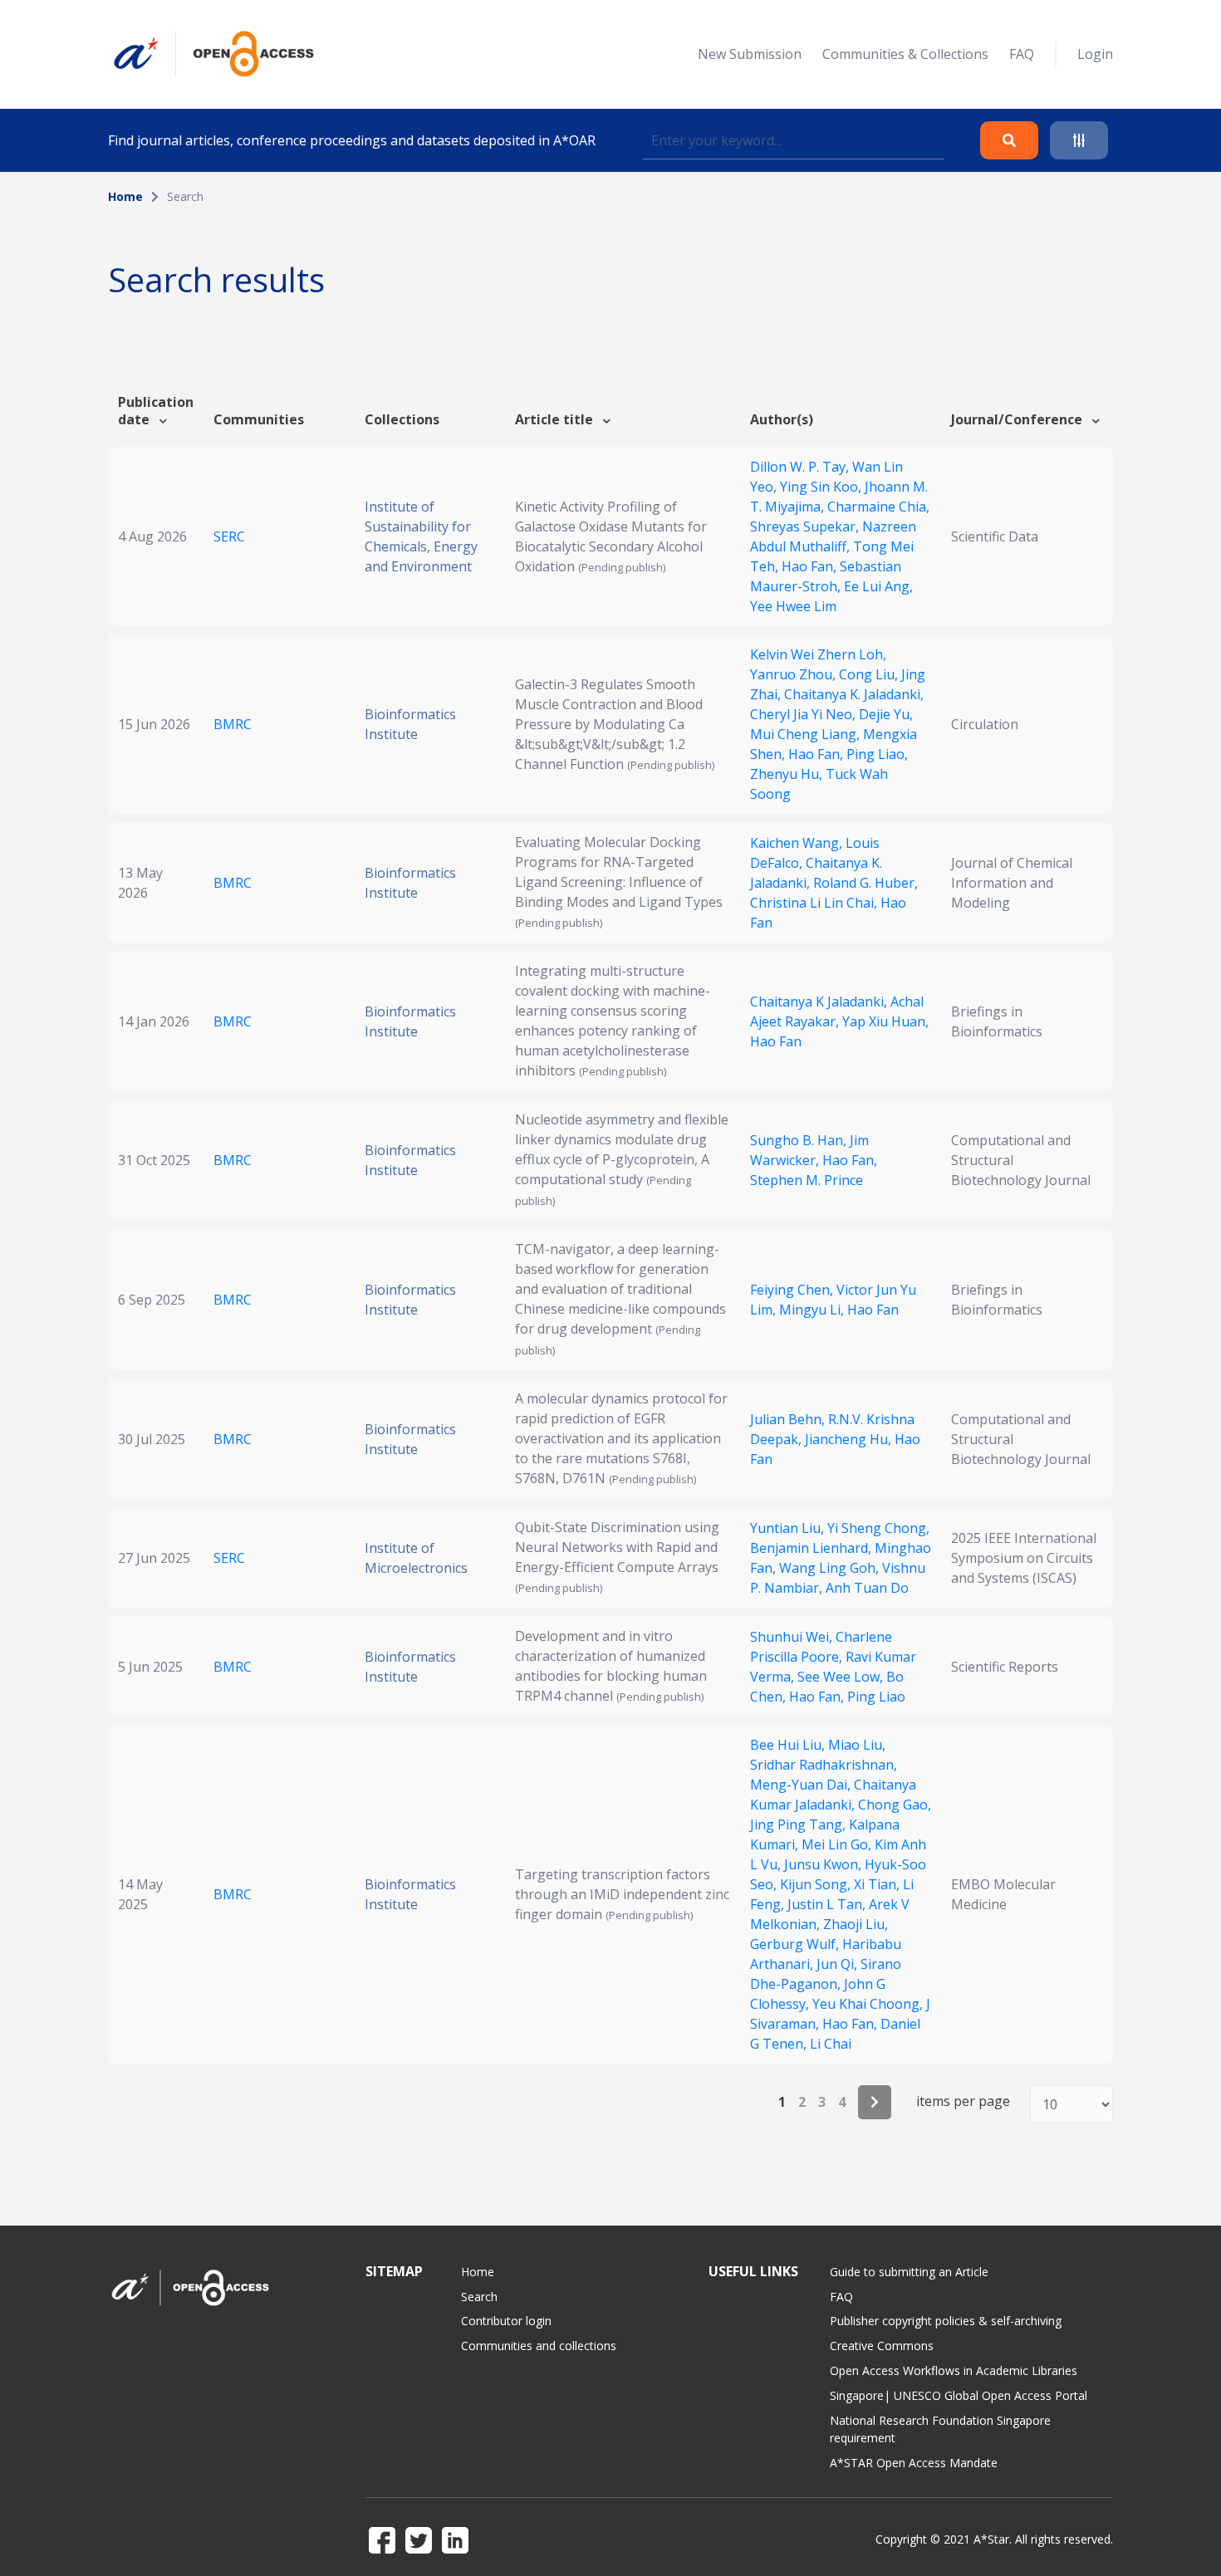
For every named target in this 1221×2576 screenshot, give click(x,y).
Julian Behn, (789, 1419)
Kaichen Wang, (798, 843)
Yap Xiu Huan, (885, 1021)
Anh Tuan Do (867, 1588)
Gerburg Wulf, (796, 1944)
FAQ (1022, 54)
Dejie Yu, (886, 714)
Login (1095, 54)
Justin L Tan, (828, 1904)
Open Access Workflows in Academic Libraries (954, 2370)
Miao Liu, (857, 1745)
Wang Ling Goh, (831, 1568)
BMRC (233, 724)
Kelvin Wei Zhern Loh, (818, 654)
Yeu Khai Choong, (869, 2004)
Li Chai (831, 2044)
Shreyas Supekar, (806, 526)
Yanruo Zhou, (794, 674)
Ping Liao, (877, 754)
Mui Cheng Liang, (807, 734)
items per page (963, 2101)
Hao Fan (776, 1041)
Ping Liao (876, 1697)
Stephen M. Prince (807, 1180)
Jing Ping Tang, (799, 1824)
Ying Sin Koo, (822, 487)
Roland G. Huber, (865, 883)
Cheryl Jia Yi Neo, (804, 714)
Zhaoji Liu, (856, 1924)
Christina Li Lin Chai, (815, 903)
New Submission (750, 54)
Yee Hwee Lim (793, 606)
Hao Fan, (811, 566)
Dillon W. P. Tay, (801, 467)
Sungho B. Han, (800, 1140)
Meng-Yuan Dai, (802, 1785)
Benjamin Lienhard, (812, 1548)
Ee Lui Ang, (878, 586)
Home (125, 196)
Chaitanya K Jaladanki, (820, 1002)
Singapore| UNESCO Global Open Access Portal (959, 2395)
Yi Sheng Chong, (878, 1528)
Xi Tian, (878, 1884)
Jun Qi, (839, 1964)
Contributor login (506, 2321)
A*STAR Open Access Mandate (914, 2463)
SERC (229, 536)
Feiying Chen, (793, 1290)
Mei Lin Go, (838, 1844)
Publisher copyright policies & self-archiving (946, 2321)
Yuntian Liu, (789, 1528)
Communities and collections (539, 2346)
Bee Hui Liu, (789, 1745)
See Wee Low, (842, 1677)
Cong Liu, (870, 674)
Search (479, 2297)
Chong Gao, (895, 1805)
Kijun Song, (817, 1884)
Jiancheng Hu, (850, 1439)
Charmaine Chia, (878, 507)
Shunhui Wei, (793, 1637)
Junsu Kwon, (824, 1864)
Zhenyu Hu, (788, 774)
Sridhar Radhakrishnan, (824, 1765)
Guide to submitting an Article (909, 2272)
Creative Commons (882, 2346)
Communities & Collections (905, 54)
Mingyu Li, (813, 1310)
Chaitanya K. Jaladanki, (854, 694)
